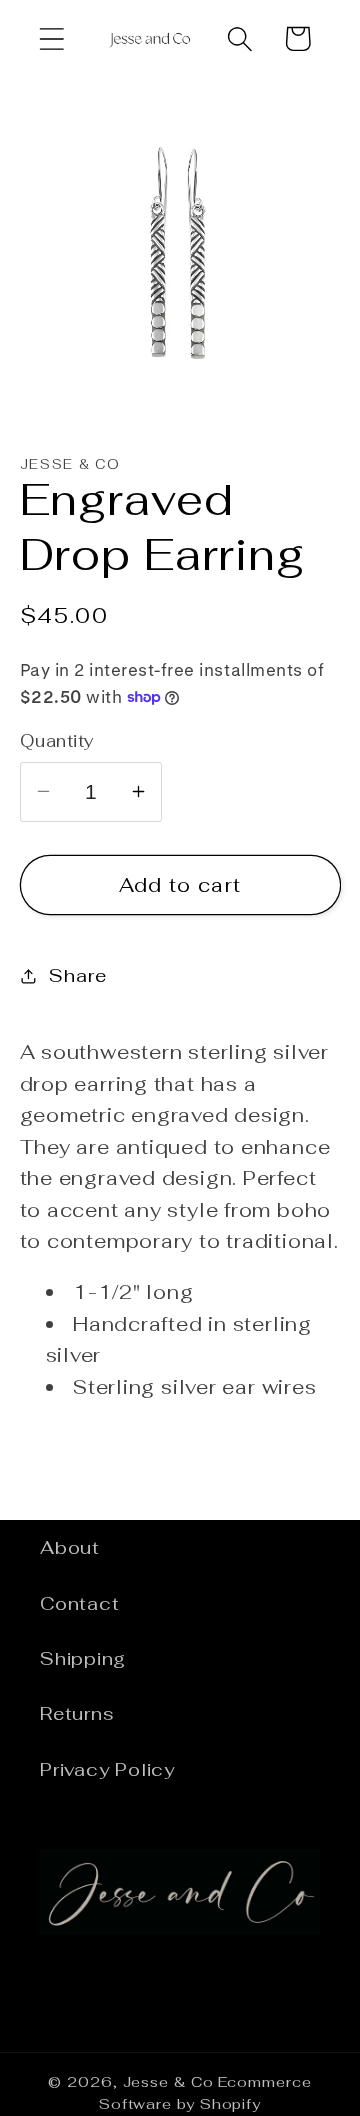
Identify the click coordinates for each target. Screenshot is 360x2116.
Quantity (57, 741)
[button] (51, 38)
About (70, 1547)
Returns (77, 1713)
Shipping (83, 1658)
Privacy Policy (107, 1769)
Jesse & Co (168, 2082)
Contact (79, 1603)
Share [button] (77, 975)
